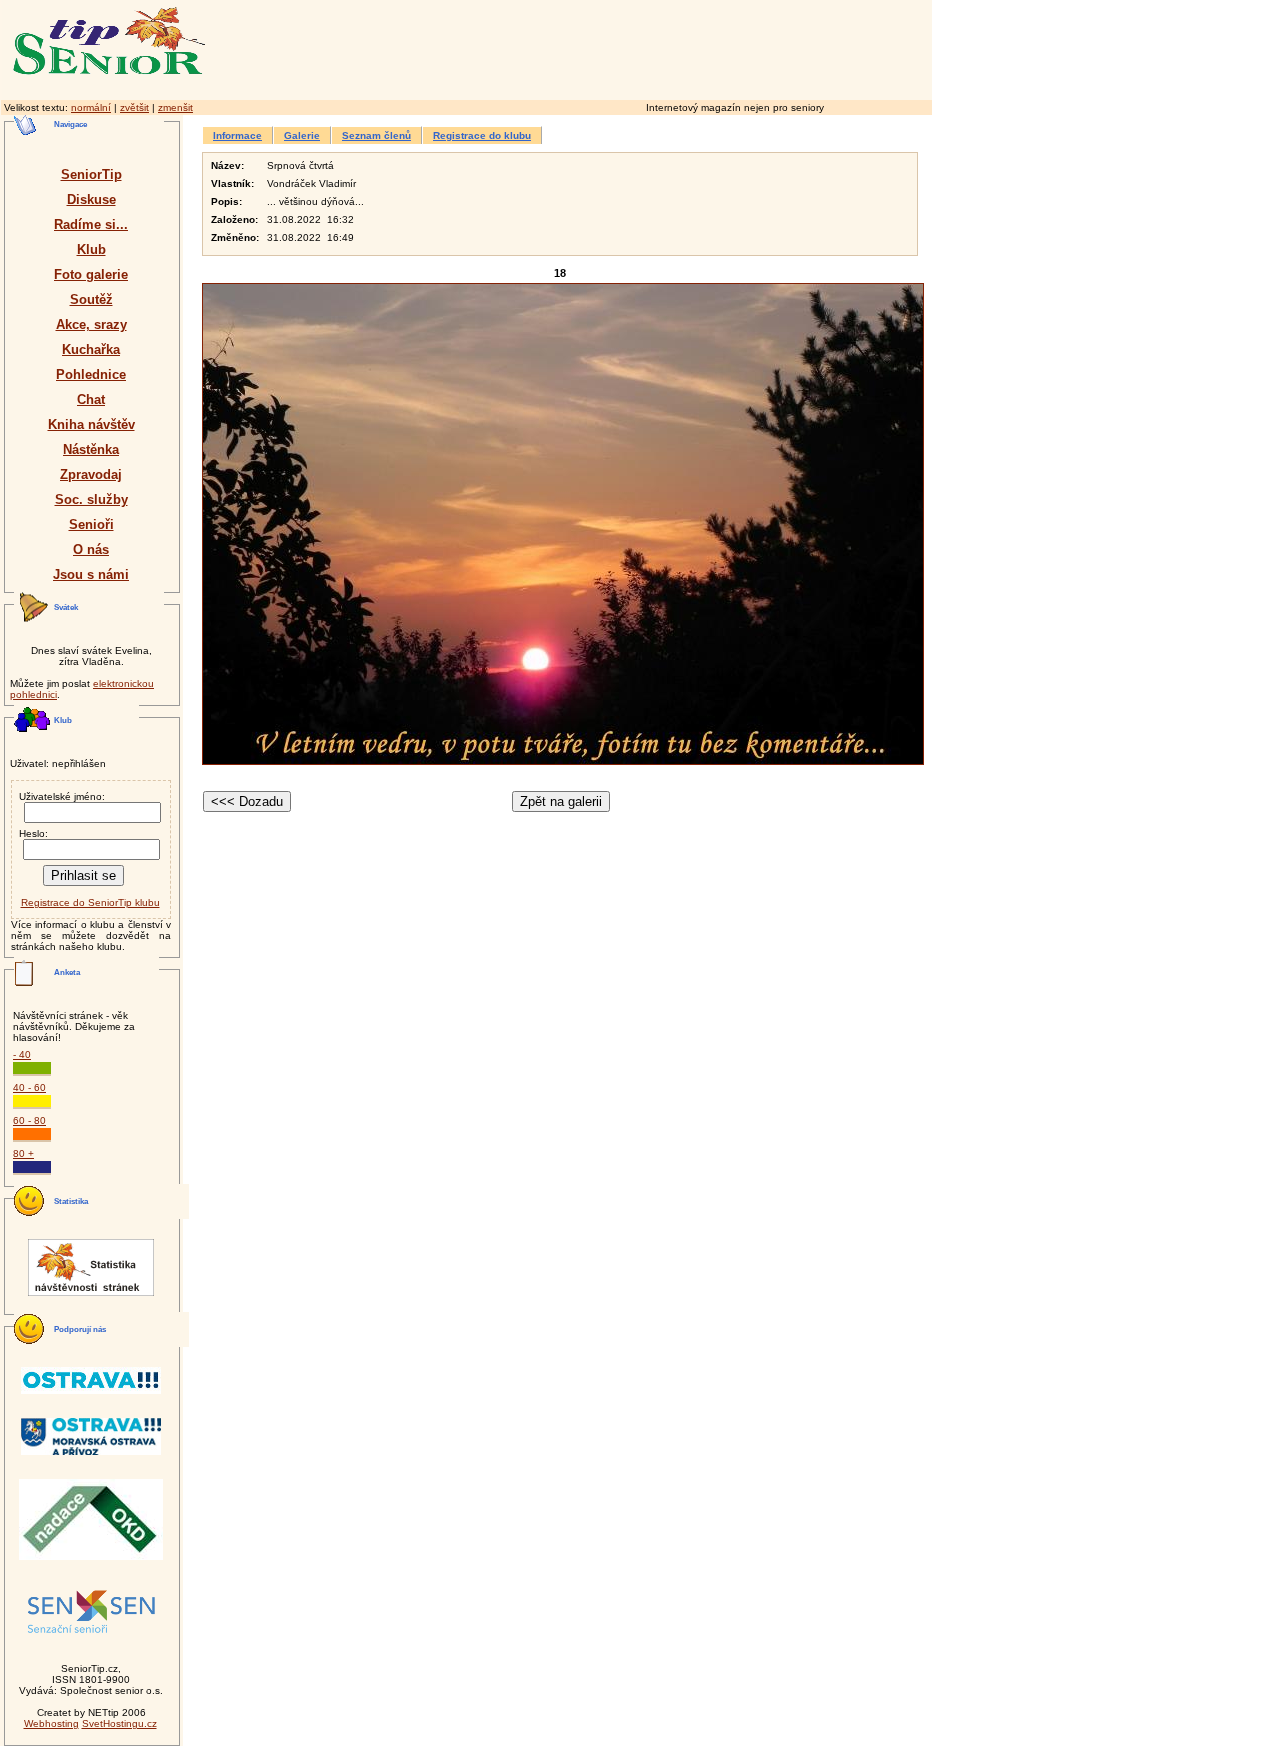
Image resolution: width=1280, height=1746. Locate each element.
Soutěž (91, 299)
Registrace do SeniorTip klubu (90, 902)
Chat (91, 399)
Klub (91, 249)
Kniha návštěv (91, 424)
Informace (237, 135)
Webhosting (51, 1723)
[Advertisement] (655, 47)
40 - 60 (29, 1087)
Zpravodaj (91, 474)
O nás (91, 549)
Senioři (91, 524)
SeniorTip (91, 174)
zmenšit (175, 107)
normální (91, 107)
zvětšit (134, 107)
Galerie (302, 135)
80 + (23, 1153)
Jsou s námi (91, 574)
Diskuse (91, 199)
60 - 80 (29, 1120)
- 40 (22, 1054)
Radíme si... (91, 224)
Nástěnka (91, 449)
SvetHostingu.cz (119, 1723)
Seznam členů (376, 135)
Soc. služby (91, 499)
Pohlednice (91, 374)
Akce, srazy (91, 324)
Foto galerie (91, 274)
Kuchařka (91, 349)
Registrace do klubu (482, 135)
